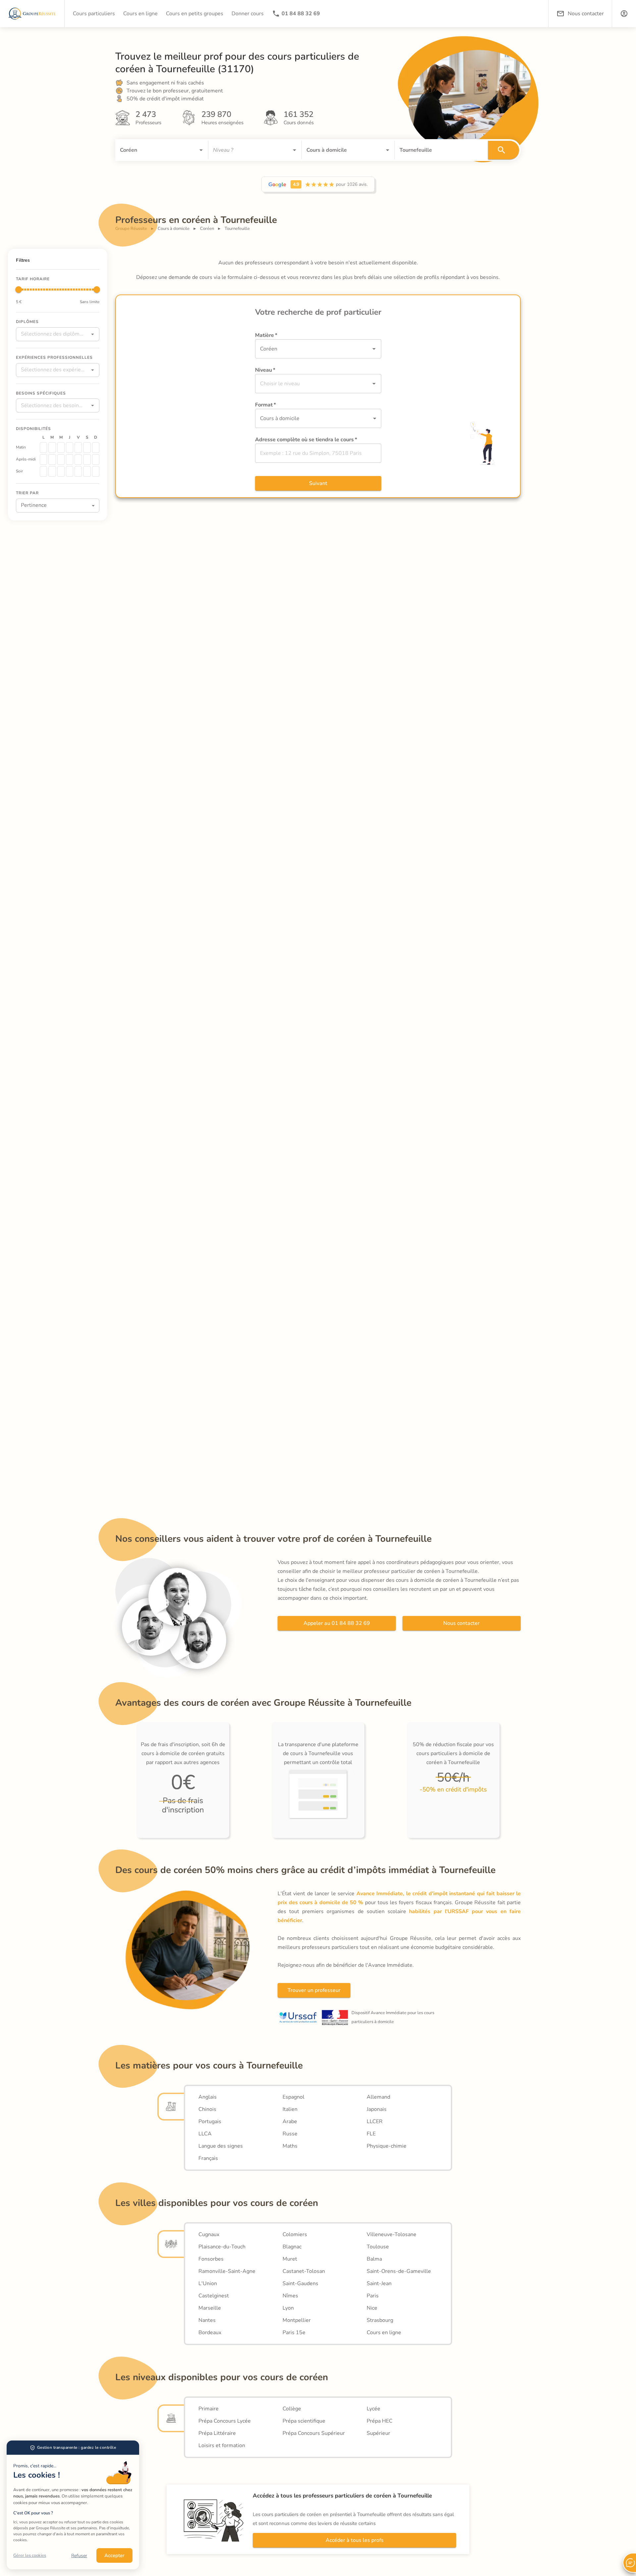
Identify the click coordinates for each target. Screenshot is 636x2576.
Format (265, 405)
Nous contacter (461, 1623)
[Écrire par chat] (629, 2563)
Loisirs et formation (222, 2445)
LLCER (375, 2121)
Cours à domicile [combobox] (280, 418)
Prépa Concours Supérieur (314, 2433)
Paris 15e (294, 2333)
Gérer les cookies (30, 2555)
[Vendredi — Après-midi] (78, 459)
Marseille (210, 2308)
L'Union (208, 2283)
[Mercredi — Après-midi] (61, 459)
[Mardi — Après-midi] (52, 459)
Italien (290, 2109)
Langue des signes (221, 2146)
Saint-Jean (379, 2283)
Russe (290, 2134)
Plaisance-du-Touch (222, 2247)
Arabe (290, 2121)
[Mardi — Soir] (52, 471)
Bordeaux (210, 2333)
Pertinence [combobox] (34, 505)
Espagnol (293, 2097)
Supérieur (378, 2433)
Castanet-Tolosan (304, 2271)
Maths (290, 2146)
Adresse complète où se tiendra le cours (306, 440)
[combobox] (152, 150)
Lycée (373, 2409)
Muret (290, 2259)
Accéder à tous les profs (355, 2540)
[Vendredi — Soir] (78, 471)
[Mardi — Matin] (52, 448)
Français (208, 2158)
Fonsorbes (211, 2259)
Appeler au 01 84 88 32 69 (337, 1623)
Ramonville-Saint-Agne (227, 2271)
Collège (292, 2409)
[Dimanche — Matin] (96, 448)
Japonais (377, 2109)
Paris (373, 2296)
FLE (371, 2134)
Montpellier (297, 2320)
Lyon (288, 2308)
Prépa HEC (380, 2421)
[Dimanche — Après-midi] (96, 459)
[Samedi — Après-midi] (87, 459)
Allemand (378, 2097)
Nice (372, 2308)
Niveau (265, 370)
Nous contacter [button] (586, 14)
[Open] (201, 150)
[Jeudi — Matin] (70, 448)
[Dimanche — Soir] (96, 471)
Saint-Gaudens (300, 2283)
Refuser (79, 2556)
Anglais (208, 2097)
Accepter (114, 2555)
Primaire (209, 2409)
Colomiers (295, 2234)
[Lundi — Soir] (43, 471)
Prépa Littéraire (217, 2433)
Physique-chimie (387, 2146)
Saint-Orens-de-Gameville (399, 2271)
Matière (266, 335)
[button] (624, 14)
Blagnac (292, 2247)
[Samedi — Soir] (87, 471)
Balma (374, 2259)
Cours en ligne (384, 2333)
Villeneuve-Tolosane (392, 2234)
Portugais (210, 2121)
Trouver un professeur (314, 1990)
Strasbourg (380, 2320)
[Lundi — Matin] (43, 448)
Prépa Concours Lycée (225, 2421)
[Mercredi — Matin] (61, 448)
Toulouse (378, 2247)
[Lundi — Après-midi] (43, 459)
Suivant (318, 483)
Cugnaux (209, 2234)
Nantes (207, 2320)
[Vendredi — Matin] (78, 448)
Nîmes (290, 2296)
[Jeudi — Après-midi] (70, 459)
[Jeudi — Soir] (70, 471)
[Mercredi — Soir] (61, 471)
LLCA (205, 2134)
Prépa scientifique (304, 2421)
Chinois (207, 2109)
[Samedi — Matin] (87, 448)
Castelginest (214, 2296)
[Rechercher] (503, 150)
